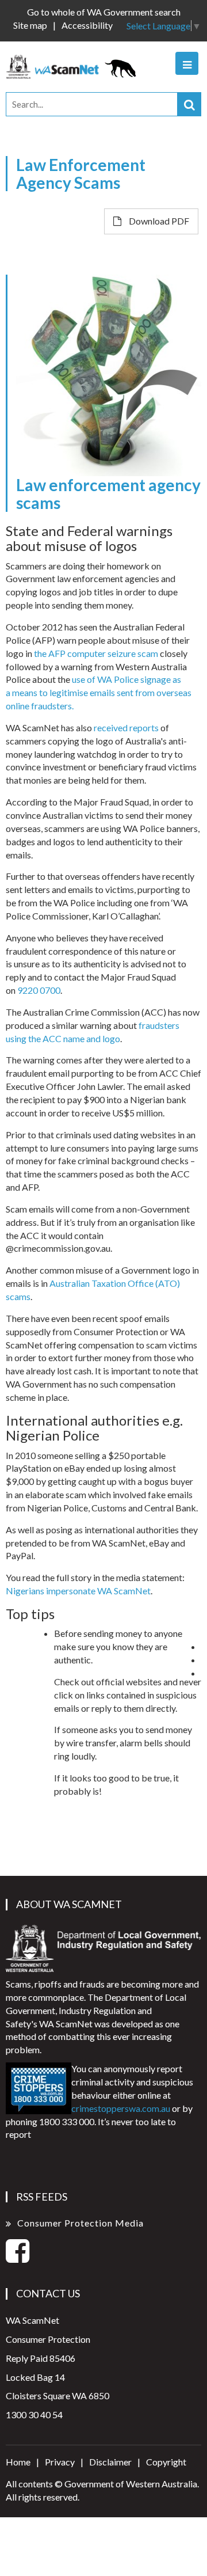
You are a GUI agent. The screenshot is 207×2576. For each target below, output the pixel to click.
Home (18, 2462)
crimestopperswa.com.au (121, 2108)
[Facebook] (18, 2257)
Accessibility (87, 25)
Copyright (166, 2462)
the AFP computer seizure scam (96, 653)
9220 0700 (39, 990)
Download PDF (158, 221)
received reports (126, 727)
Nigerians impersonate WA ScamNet (78, 1591)
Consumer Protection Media (80, 2223)
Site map (30, 25)
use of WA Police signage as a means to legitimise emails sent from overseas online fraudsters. (99, 692)
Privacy (60, 2462)
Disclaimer (110, 2462)
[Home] (74, 65)
